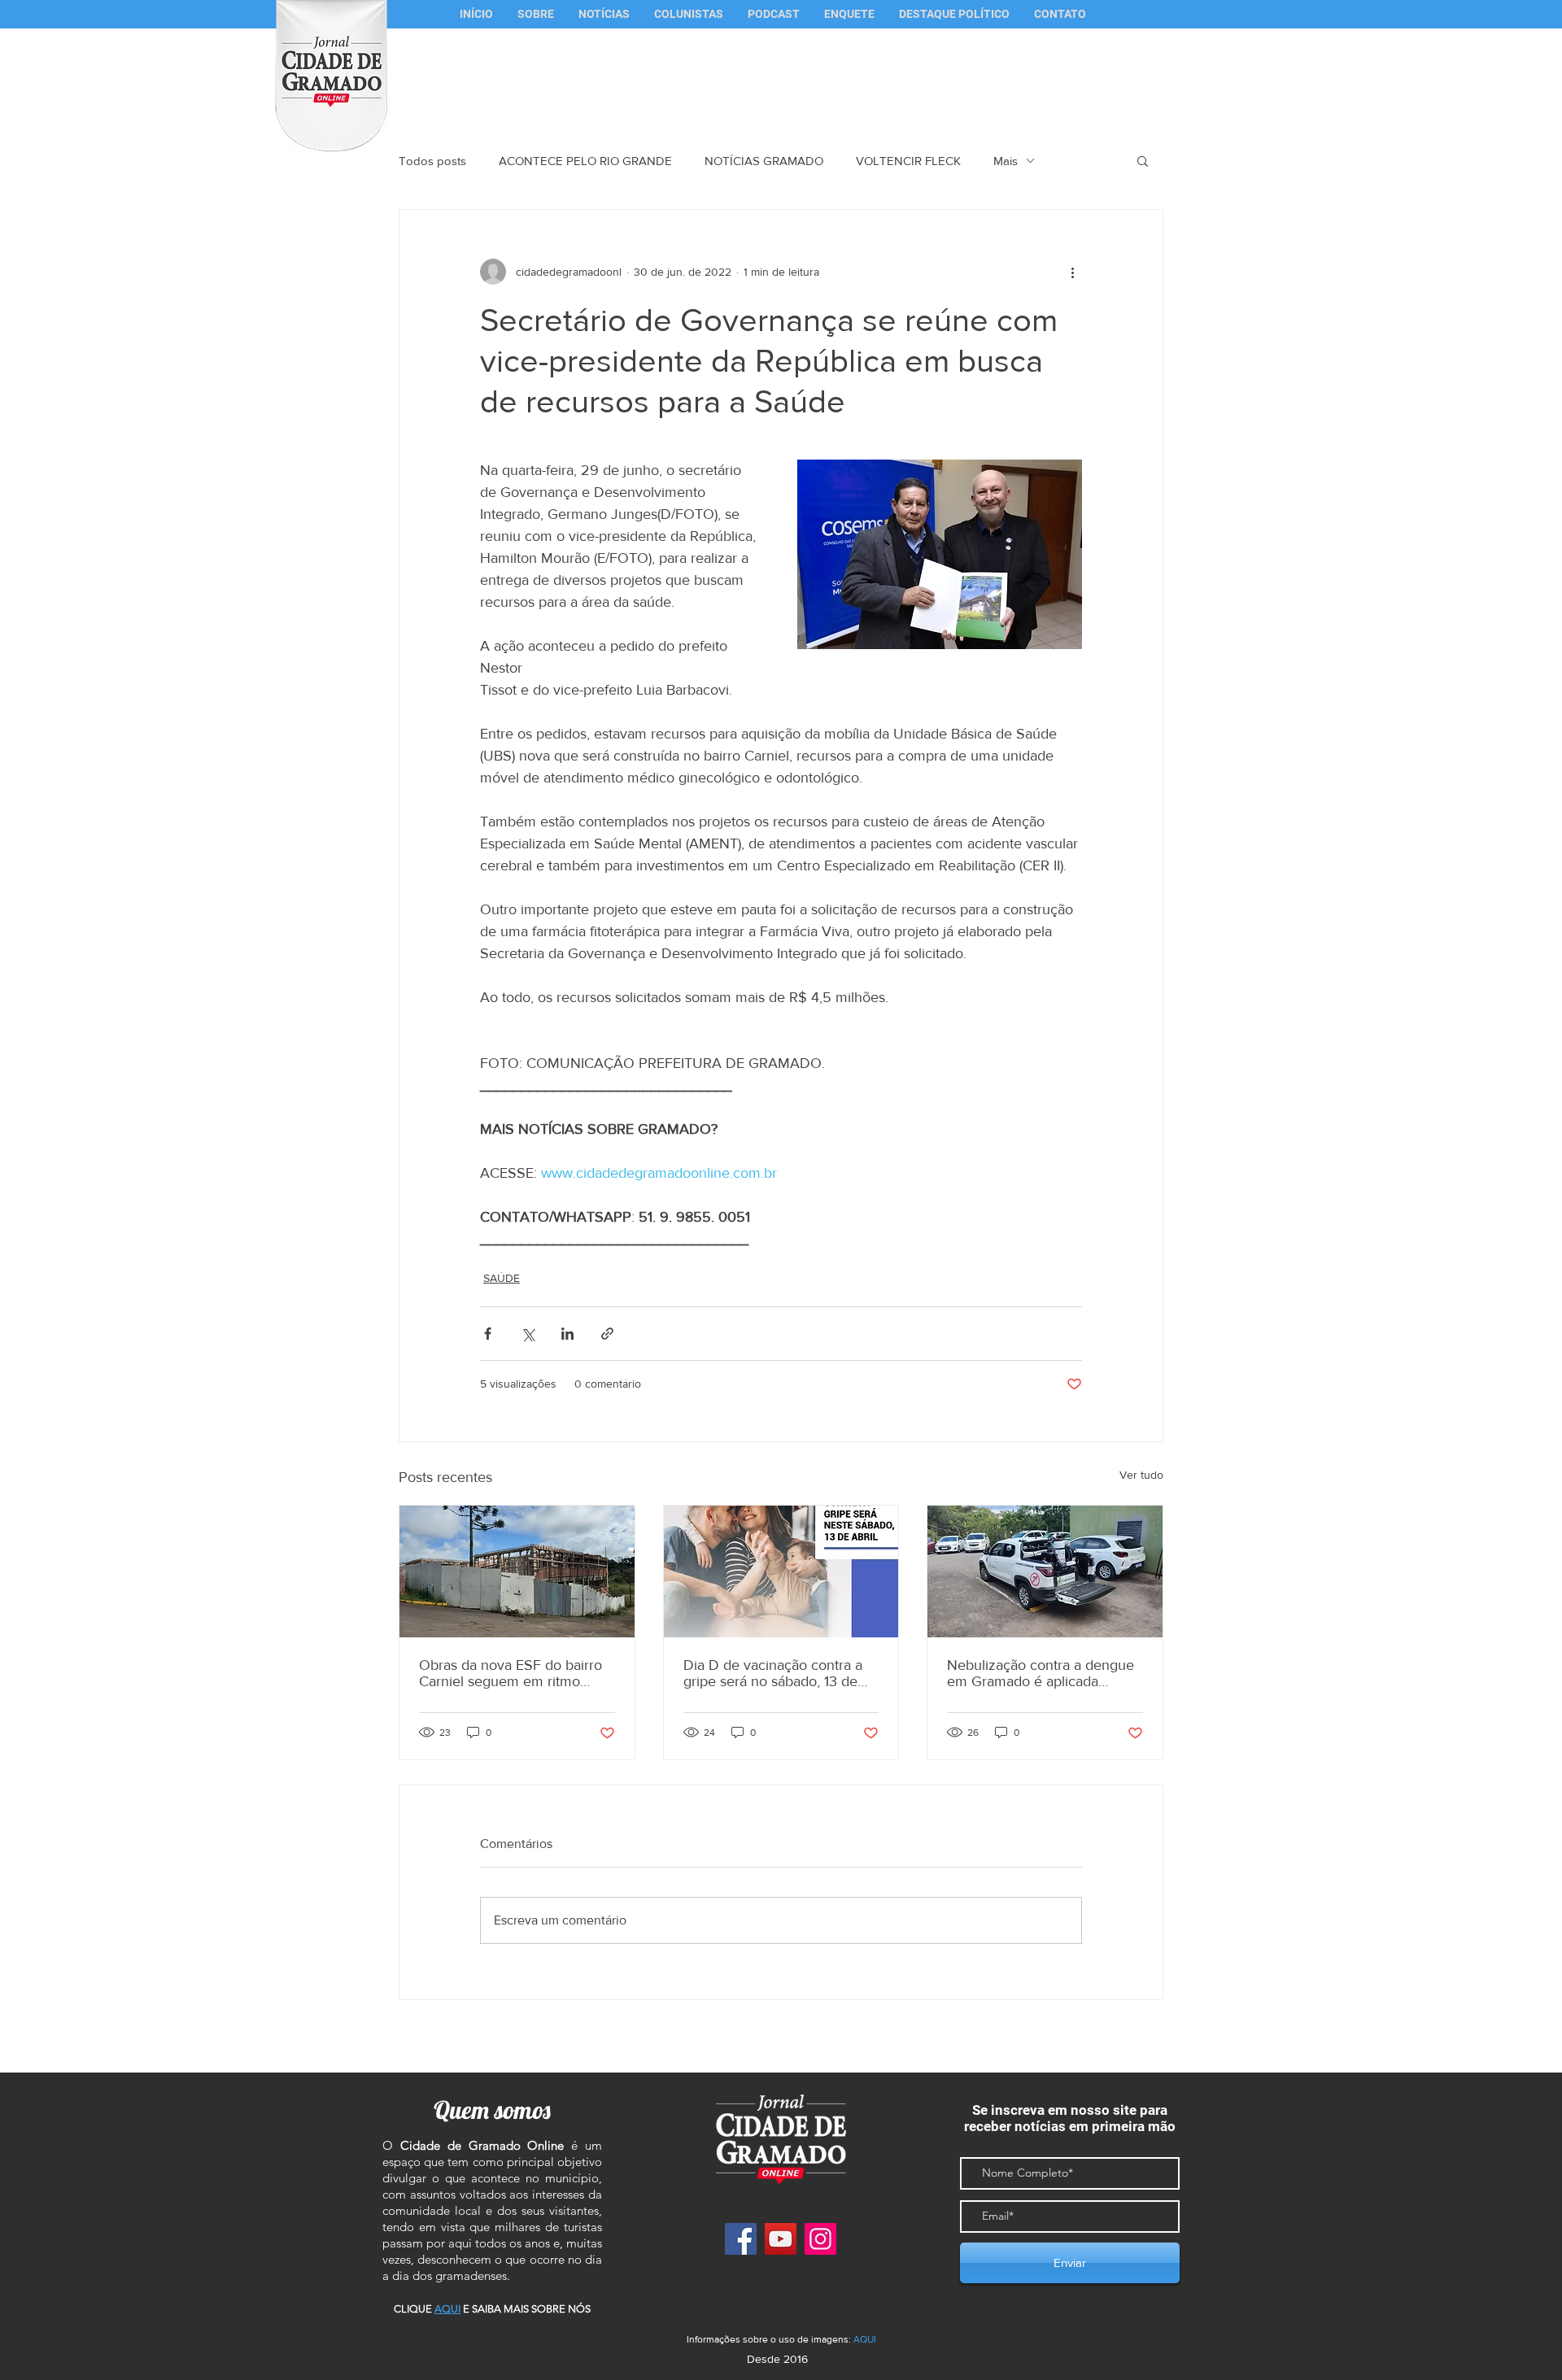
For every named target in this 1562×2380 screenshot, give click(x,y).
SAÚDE (502, 1278)
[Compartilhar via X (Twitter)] (528, 1334)
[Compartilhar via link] (607, 1334)
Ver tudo (1141, 1475)
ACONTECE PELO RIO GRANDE (585, 161)
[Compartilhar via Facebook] (488, 1334)
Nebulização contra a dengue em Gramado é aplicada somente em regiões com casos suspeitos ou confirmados (1041, 1673)
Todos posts (432, 161)
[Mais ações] (1072, 272)
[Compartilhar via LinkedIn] (567, 1334)
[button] (689, 14)
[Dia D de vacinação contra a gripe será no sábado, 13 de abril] (781, 1571)
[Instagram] (820, 2239)
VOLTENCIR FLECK (908, 161)
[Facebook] (741, 2239)
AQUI (865, 2339)
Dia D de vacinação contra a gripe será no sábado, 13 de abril (773, 1673)
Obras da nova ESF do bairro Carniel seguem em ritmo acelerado (510, 1673)
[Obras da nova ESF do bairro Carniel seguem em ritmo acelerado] (517, 1571)
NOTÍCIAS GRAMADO (764, 161)
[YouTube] (781, 2239)
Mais (1006, 161)
